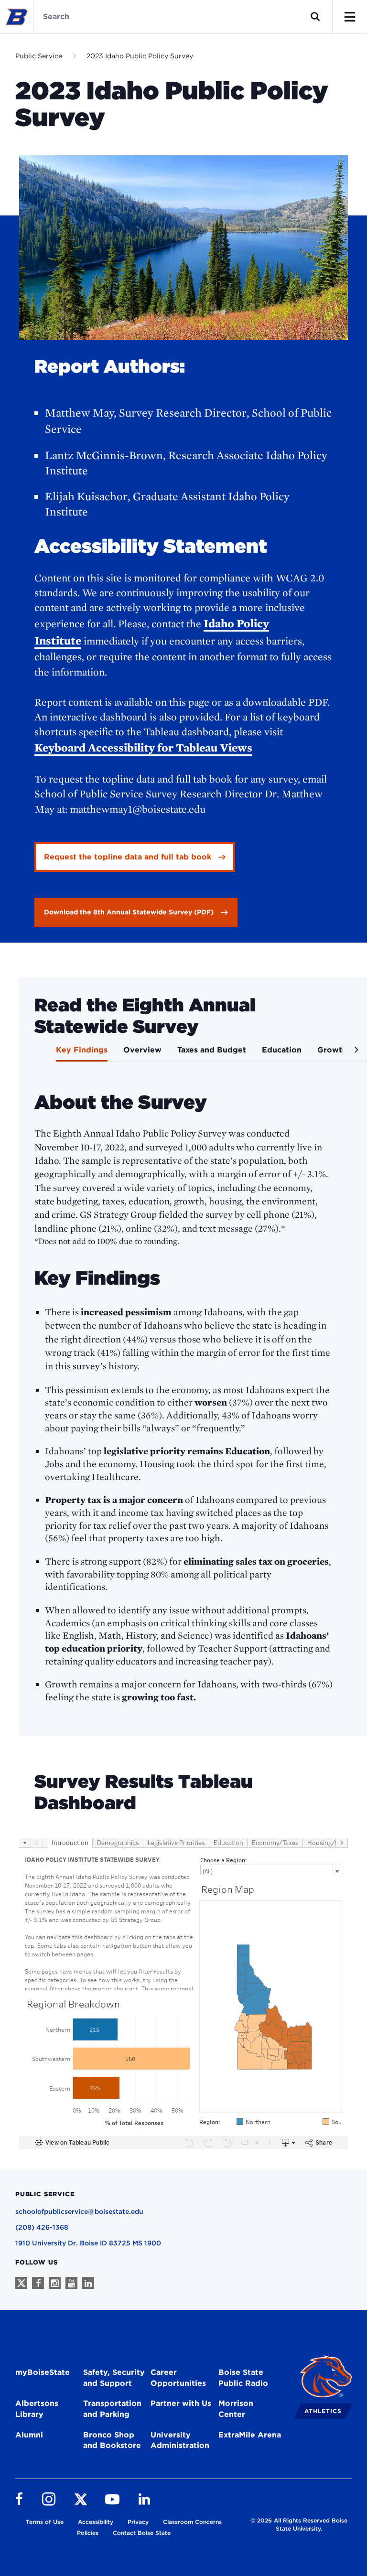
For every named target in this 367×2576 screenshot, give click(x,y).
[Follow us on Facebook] (38, 2283)
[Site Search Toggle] (315, 17)
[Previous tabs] (33, 1053)
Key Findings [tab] (82, 1050)
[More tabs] (355, 1053)
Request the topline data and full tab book (128, 857)
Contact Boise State (142, 2533)
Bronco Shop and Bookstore (112, 2440)
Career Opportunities (178, 2378)
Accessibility (96, 2522)
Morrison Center (236, 2409)
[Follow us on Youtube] (71, 2283)
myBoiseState (43, 2372)
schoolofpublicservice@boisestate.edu (79, 2211)
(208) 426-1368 (42, 2227)
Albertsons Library (37, 2409)
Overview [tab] (142, 1050)
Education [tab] (282, 1050)
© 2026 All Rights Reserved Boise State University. (299, 2524)
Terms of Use (45, 2522)
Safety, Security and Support (114, 2378)
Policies (88, 2533)
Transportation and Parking (112, 2409)
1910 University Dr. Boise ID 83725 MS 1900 (88, 2243)
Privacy (138, 2522)
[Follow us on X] (21, 2283)
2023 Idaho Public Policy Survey (140, 56)
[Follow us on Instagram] (55, 2283)
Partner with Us (181, 2403)
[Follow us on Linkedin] (88, 2283)
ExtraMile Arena (250, 2435)
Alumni (29, 2435)
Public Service (39, 56)
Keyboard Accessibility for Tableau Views (143, 747)
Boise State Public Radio (243, 2378)
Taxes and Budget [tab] (212, 1050)
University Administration (180, 2440)
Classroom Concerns (192, 2522)
